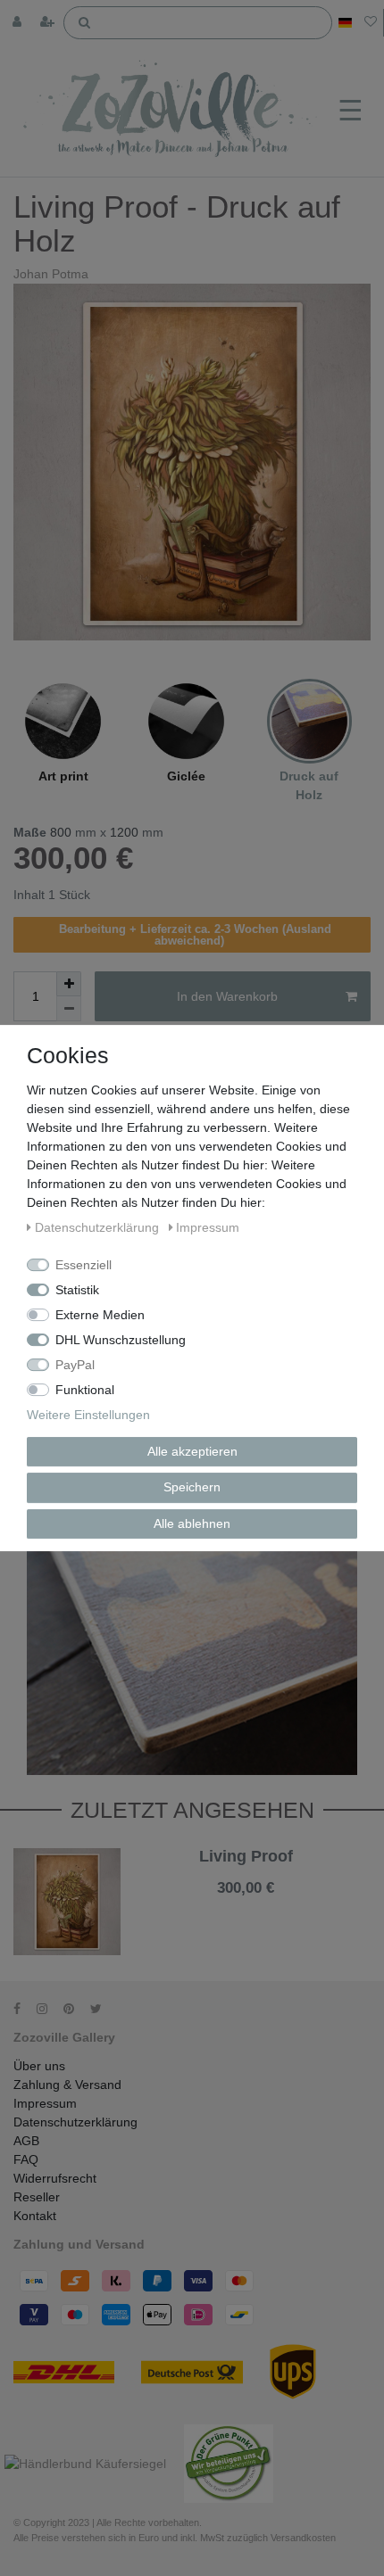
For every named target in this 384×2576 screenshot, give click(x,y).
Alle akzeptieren (192, 1451)
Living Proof (246, 1857)
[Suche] (84, 21)
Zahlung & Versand (67, 2085)
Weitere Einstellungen (88, 1415)
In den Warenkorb (227, 996)
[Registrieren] (49, 23)
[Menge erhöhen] (69, 984)
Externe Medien (100, 1315)
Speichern (192, 1487)
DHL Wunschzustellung (121, 1340)
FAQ (26, 2159)
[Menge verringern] (69, 1009)
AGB (26, 2141)
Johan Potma (51, 274)
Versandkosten (263, 1902)
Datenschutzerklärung (75, 2122)
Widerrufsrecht (55, 2178)
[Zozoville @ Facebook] (23, 2009)
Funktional (85, 1390)
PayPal (75, 1365)
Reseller (37, 2197)
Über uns (39, 2066)
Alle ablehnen (192, 1523)
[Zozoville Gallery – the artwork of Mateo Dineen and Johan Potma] (172, 111)
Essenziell (83, 1265)
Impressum (45, 2103)
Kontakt (35, 2216)
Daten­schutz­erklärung (99, 1227)
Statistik (77, 1290)
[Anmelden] (19, 23)
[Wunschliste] (371, 23)
